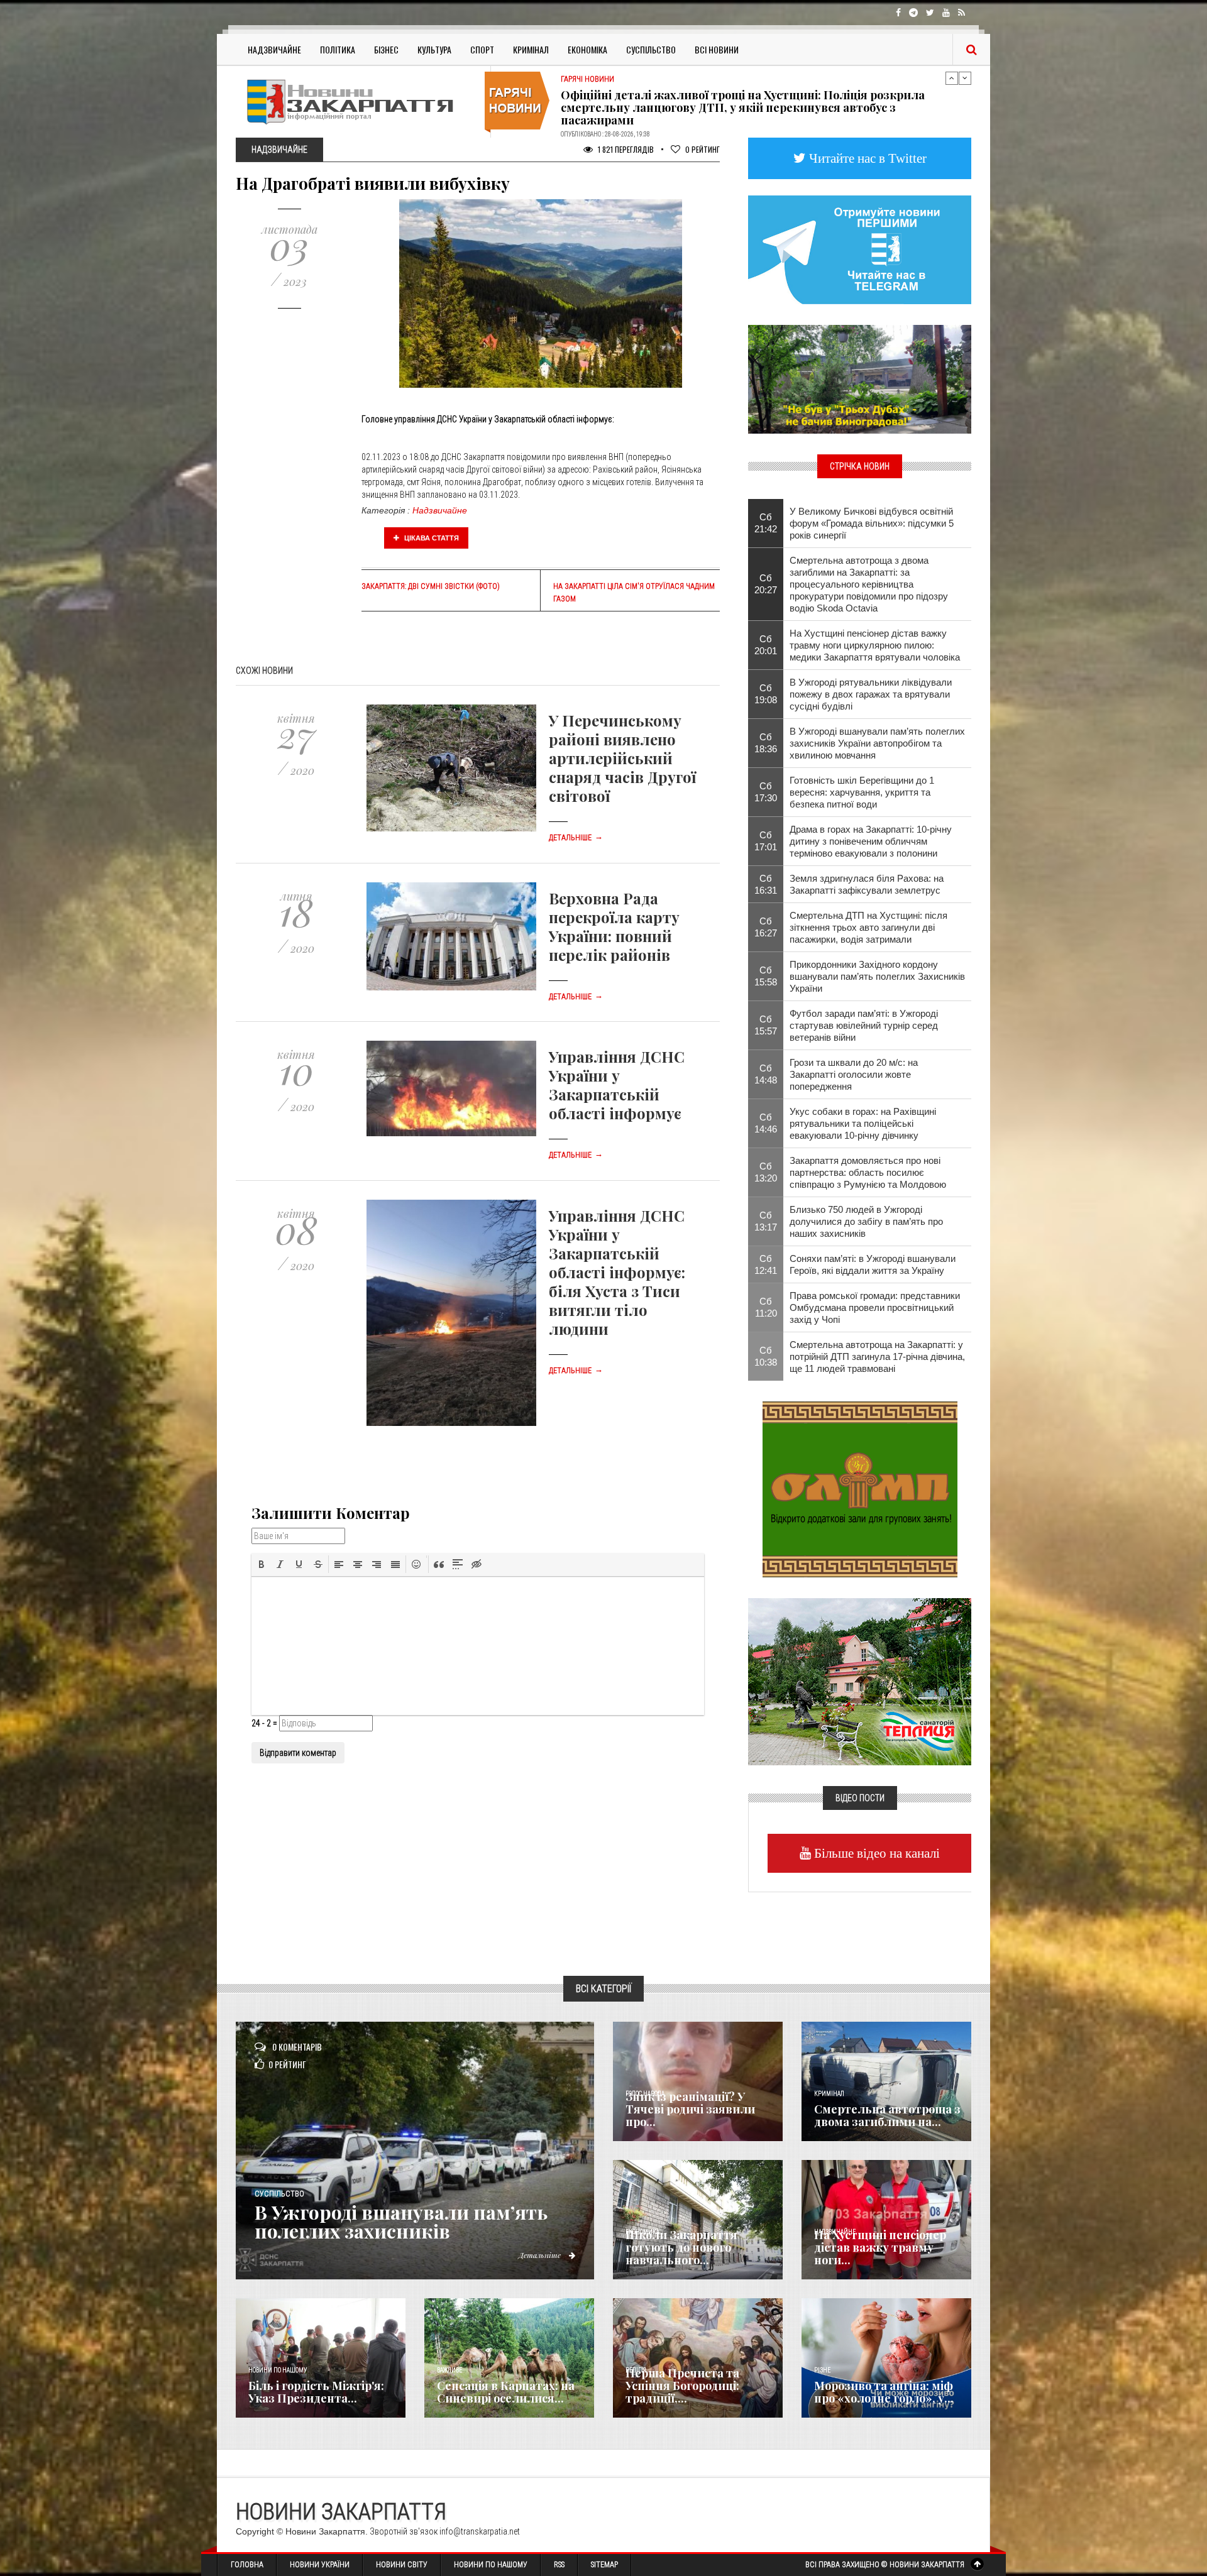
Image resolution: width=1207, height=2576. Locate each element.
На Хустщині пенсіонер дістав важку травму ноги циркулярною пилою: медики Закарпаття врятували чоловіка (875, 645)
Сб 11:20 (766, 1307)
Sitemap (604, 2565)
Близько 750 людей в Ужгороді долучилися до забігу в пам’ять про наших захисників (866, 1221)
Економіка (587, 49)
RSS (559, 2565)
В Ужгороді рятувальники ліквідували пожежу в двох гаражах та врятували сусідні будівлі (871, 694)
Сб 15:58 (766, 976)
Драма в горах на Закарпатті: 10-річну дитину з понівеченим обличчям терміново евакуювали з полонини (871, 841)
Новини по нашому (278, 2370)
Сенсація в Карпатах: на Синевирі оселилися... (506, 2392)
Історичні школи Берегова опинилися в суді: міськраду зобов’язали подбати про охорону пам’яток (754, 105)
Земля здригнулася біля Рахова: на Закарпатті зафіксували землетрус (867, 884)
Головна (247, 2565)
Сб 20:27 (766, 584)
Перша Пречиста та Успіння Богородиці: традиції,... (682, 2386)
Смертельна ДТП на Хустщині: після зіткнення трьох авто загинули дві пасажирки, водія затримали (868, 927)
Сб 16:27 (766, 927)
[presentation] (262, 1564)
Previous (952, 78)
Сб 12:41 (766, 1264)
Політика (338, 49)
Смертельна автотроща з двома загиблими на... (887, 2115)
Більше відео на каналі (875, 1853)
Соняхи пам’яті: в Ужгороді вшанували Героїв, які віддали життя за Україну (873, 1264)
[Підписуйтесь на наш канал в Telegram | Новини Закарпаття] (860, 249)
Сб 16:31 (766, 884)
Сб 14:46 (766, 1123)
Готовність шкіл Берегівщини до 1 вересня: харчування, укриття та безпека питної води (862, 792)
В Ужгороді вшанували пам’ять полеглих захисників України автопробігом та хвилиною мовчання (877, 743)
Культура (434, 49)
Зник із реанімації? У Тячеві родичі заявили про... (690, 2109)
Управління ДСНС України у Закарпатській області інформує (617, 1085)
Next (965, 78)
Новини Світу (402, 2565)
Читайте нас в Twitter (866, 158)
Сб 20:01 (766, 645)
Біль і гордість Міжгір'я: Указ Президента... (316, 2392)
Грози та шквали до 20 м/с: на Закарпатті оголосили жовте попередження (854, 1074)
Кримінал (531, 49)
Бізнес (386, 49)
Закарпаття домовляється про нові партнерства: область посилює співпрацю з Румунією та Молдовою (868, 1172)
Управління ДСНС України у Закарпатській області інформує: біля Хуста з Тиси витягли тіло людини (617, 1272)
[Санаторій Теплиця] (860, 1680)
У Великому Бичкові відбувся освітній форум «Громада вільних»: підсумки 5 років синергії (872, 523)
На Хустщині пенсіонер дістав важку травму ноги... (880, 2247)
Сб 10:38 (766, 1356)
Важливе (449, 2370)
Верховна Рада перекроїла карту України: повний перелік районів (614, 926)
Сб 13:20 (766, 1172)
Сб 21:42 (766, 523)
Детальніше (576, 838)
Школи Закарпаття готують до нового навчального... (681, 2247)
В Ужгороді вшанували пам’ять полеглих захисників (401, 2222)
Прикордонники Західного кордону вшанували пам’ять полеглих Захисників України (877, 976)
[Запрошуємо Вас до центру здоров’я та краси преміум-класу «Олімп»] (860, 1488)
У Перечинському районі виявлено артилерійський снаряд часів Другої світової (622, 758)
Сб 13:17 (766, 1221)
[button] (262, 1564)
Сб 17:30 (766, 792)
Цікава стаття (431, 538)
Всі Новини (717, 49)
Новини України (320, 2565)
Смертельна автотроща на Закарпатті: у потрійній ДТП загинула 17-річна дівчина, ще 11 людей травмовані (877, 1357)
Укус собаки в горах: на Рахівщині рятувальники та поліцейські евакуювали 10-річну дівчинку (863, 1123)
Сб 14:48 (766, 1074)
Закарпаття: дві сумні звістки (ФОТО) (431, 586)
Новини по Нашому (491, 2565)
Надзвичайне (274, 49)
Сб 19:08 (766, 694)
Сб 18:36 (766, 743)
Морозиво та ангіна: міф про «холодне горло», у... (884, 2392)
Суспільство (651, 49)
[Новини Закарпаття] (358, 101)
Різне (822, 2370)
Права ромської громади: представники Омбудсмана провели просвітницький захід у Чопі (875, 1307)
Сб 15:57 (766, 1025)
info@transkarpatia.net (480, 2531)
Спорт (482, 49)
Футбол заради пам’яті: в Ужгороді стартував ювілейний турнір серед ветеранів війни (864, 1025)
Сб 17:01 (766, 841)
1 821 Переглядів (625, 149)
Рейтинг (703, 149)
